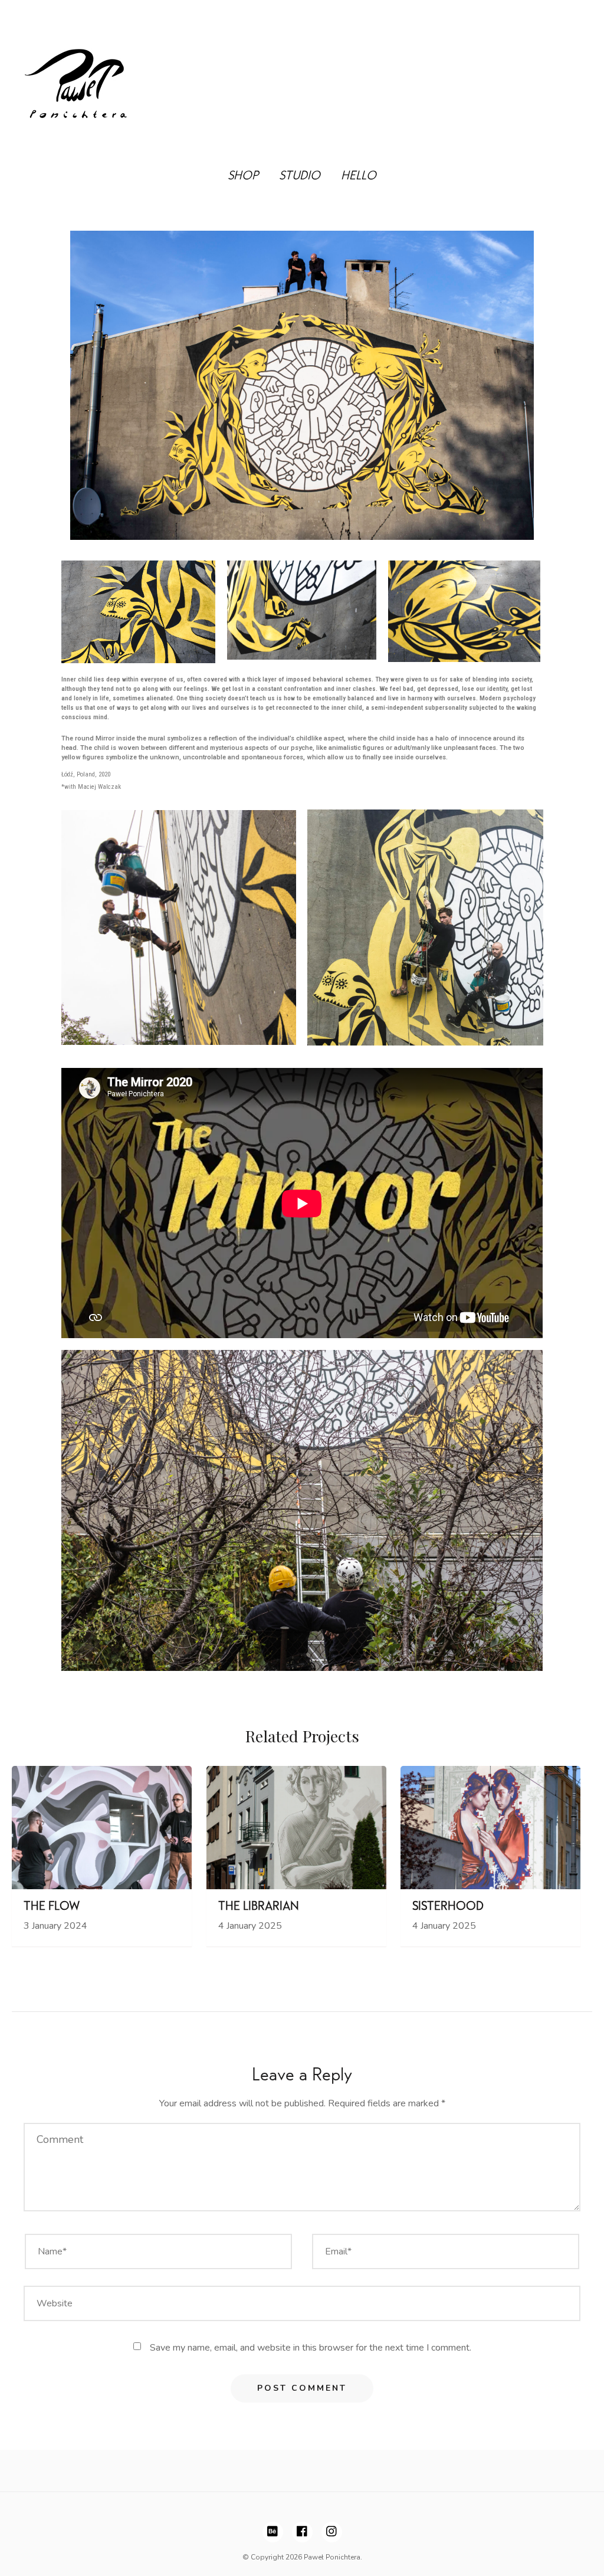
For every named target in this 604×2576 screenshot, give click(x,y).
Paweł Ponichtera (332, 2557)
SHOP (243, 177)
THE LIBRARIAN (259, 1908)
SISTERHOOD (448, 1908)
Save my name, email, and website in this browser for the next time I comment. (311, 2348)
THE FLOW (52, 1908)
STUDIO (300, 177)
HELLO (359, 177)
